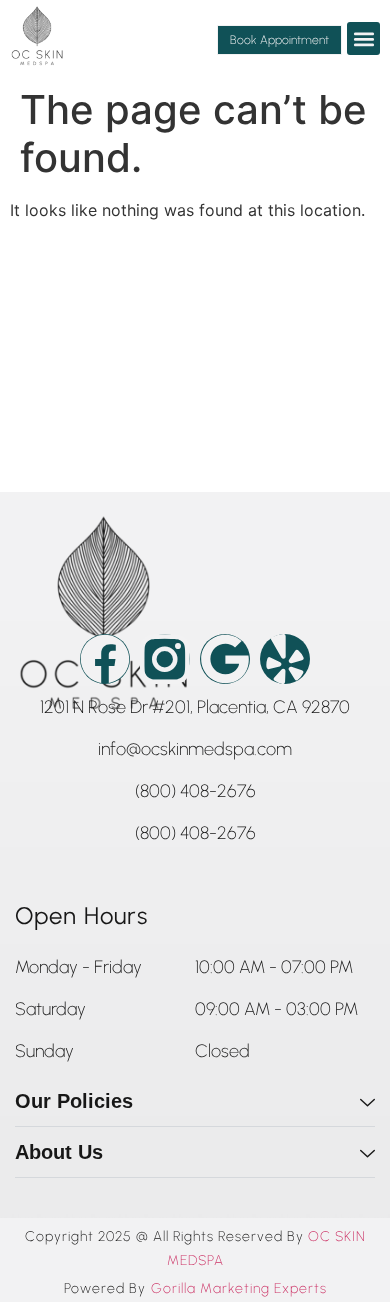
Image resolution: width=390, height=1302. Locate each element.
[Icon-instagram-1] (165, 659)
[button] (363, 38)
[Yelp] (285, 659)
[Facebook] (105, 659)
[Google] (225, 659)
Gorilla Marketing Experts (239, 1289)
